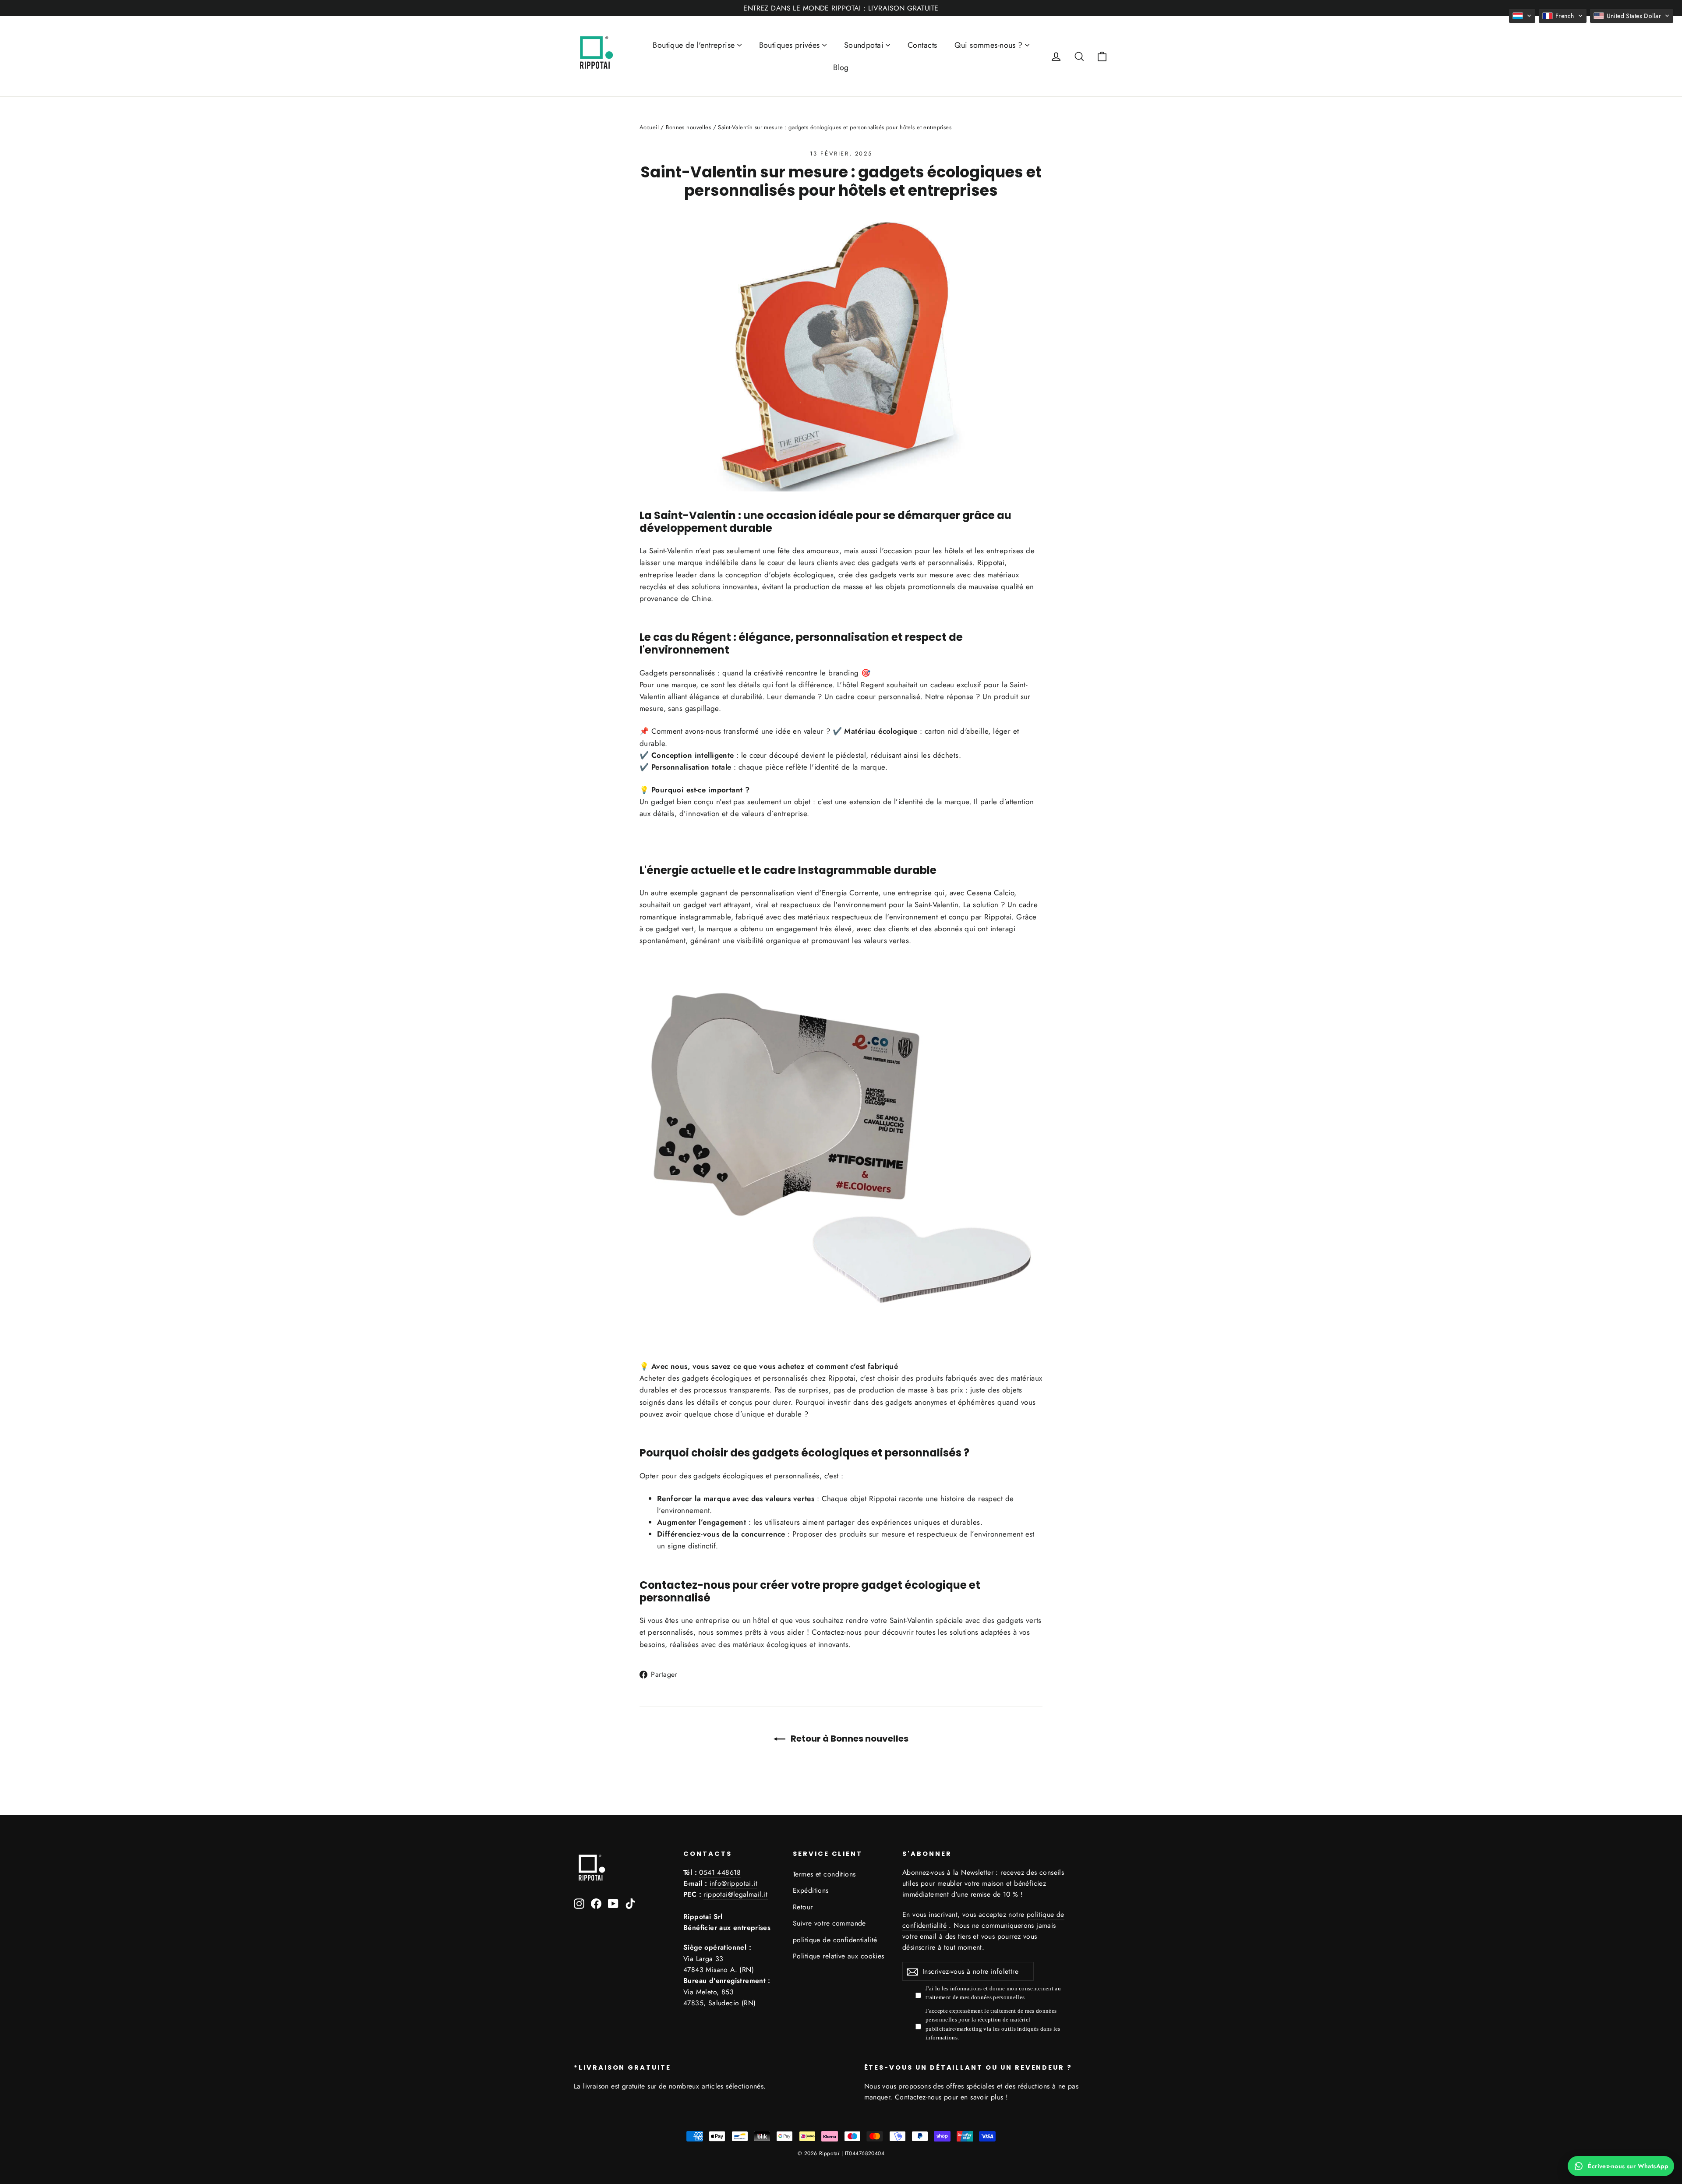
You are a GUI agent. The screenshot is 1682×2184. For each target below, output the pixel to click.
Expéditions (811, 1890)
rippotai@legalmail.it (735, 1894)
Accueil (649, 127)
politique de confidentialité (835, 1940)
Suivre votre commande (829, 1923)
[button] (1522, 16)
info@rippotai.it (733, 1883)
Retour (803, 1907)
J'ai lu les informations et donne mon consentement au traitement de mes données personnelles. (993, 1993)
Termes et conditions (824, 1874)
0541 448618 (720, 1872)
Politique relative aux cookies (839, 1956)
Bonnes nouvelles (688, 127)
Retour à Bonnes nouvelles (849, 1739)
